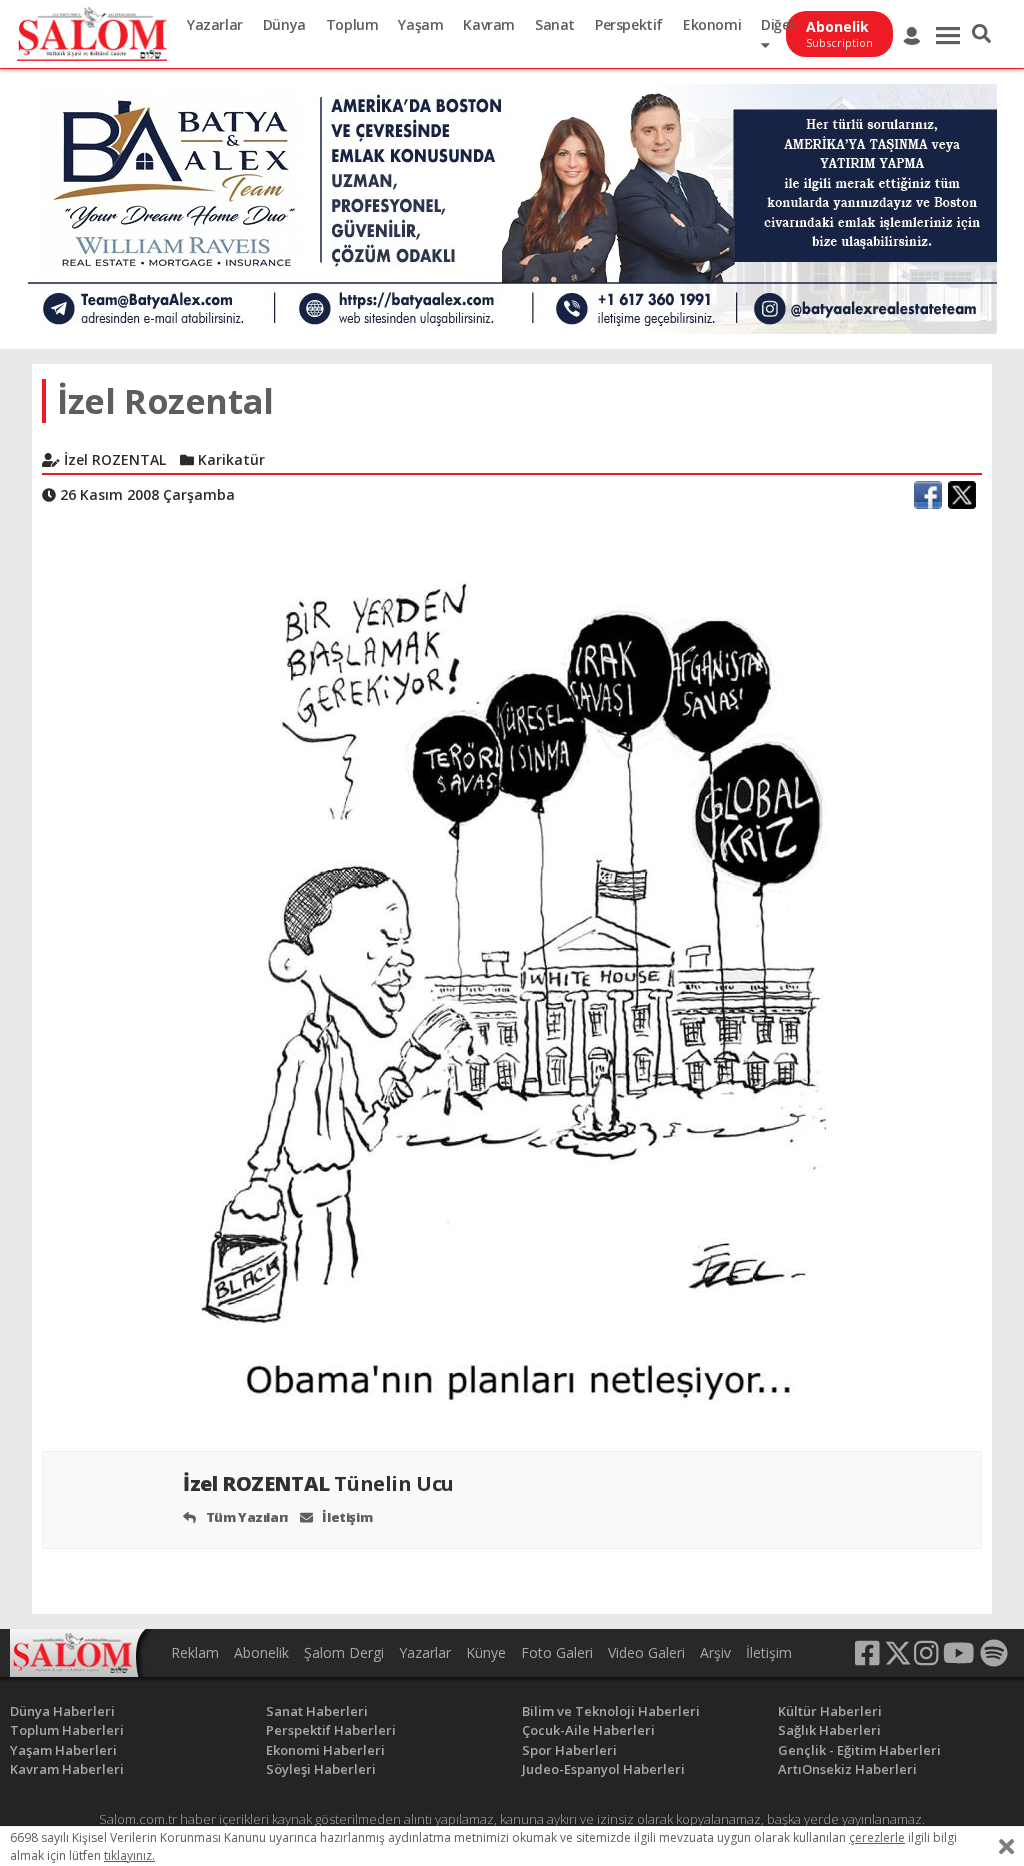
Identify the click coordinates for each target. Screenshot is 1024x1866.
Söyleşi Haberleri (321, 1769)
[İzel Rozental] (512, 975)
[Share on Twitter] (962, 495)
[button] (981, 34)
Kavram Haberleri (67, 1769)
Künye (486, 1652)
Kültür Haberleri (830, 1711)
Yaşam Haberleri (63, 1750)
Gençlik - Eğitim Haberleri (859, 1750)
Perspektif (629, 24)
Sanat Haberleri (317, 1711)
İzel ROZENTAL (318, 1483)
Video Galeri (646, 1652)
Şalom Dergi (344, 1652)
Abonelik (261, 1652)
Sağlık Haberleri (829, 1730)
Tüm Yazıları (245, 1517)
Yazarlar (215, 24)
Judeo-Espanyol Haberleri (603, 1769)
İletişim (346, 1517)
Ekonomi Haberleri (325, 1750)
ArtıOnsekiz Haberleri (847, 1769)
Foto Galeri (557, 1652)
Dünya (284, 24)
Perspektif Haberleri (331, 1730)
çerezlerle (877, 1837)
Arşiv (715, 1652)
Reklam (195, 1652)
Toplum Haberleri (67, 1730)
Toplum (352, 24)
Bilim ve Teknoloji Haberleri (611, 1711)
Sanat (555, 24)
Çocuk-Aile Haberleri (588, 1730)
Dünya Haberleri (62, 1711)
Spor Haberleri (569, 1750)
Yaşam (420, 24)
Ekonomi (712, 24)
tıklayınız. (129, 1855)
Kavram (489, 24)
